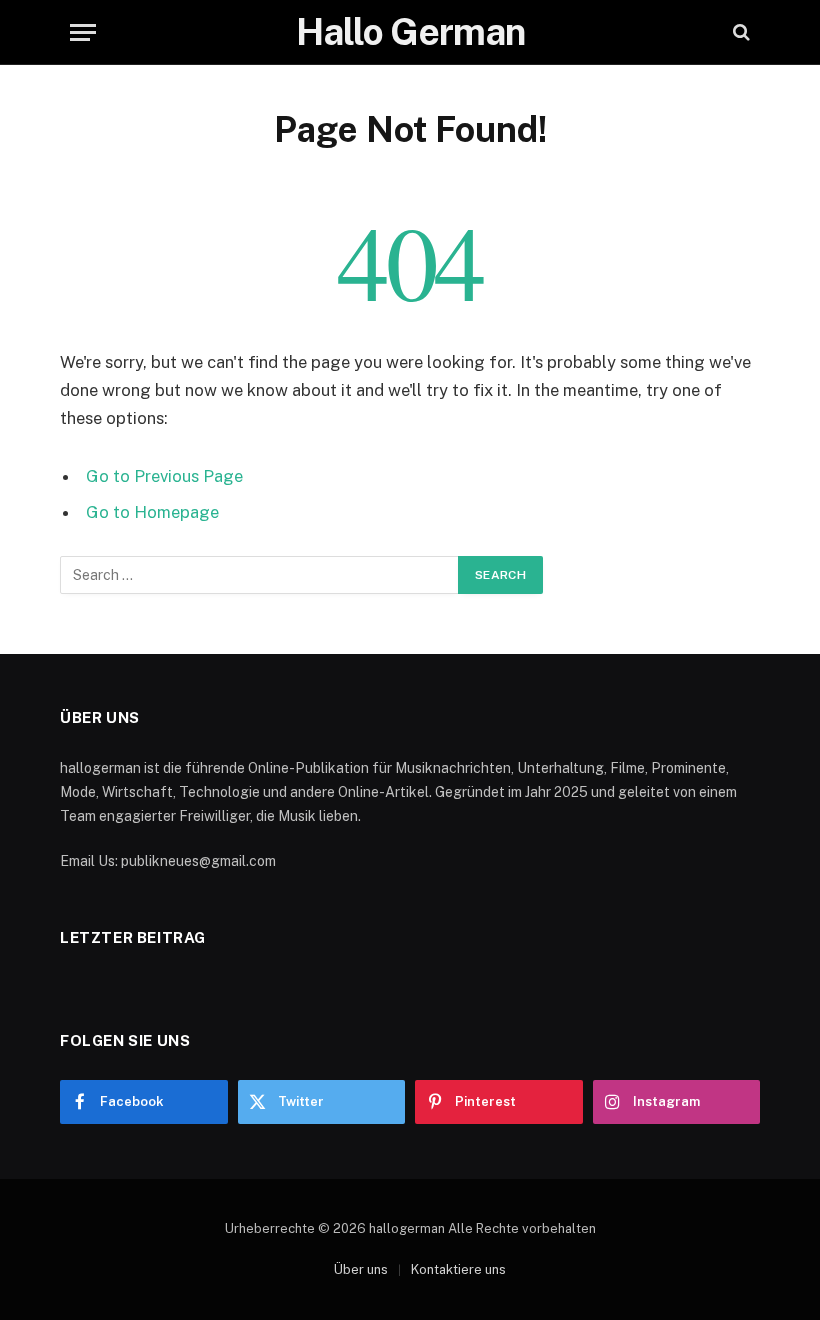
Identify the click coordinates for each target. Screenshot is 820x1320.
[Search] (739, 32)
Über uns (361, 1269)
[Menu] (83, 32)
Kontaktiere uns (458, 1269)
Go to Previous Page (164, 476)
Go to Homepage (152, 512)
